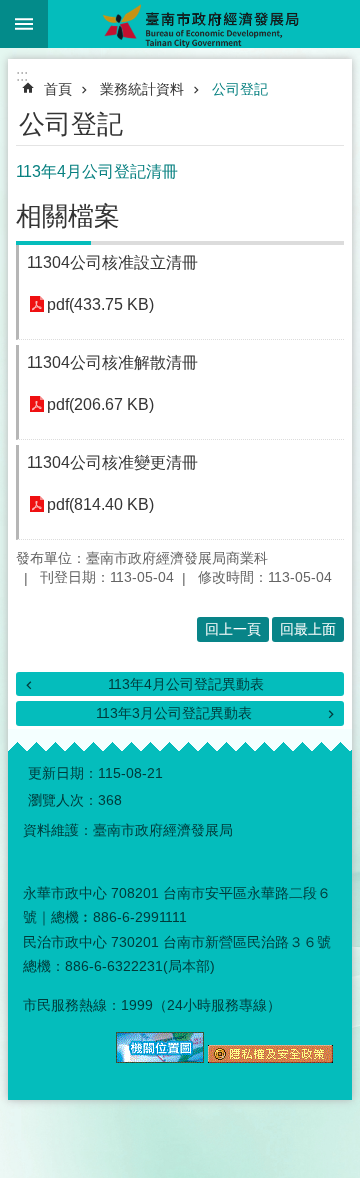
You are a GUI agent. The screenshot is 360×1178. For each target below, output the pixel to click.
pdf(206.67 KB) (100, 404)
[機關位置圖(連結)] (160, 1058)
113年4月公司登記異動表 (186, 684)
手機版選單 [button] (24, 24)
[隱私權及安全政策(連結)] (270, 1058)
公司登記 (240, 89)
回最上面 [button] (308, 629)
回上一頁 (233, 629)
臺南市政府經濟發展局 (204, 24)
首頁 (58, 89)
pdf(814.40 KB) (100, 504)
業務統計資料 (142, 89)
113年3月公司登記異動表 (174, 713)
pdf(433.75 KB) (100, 304)
